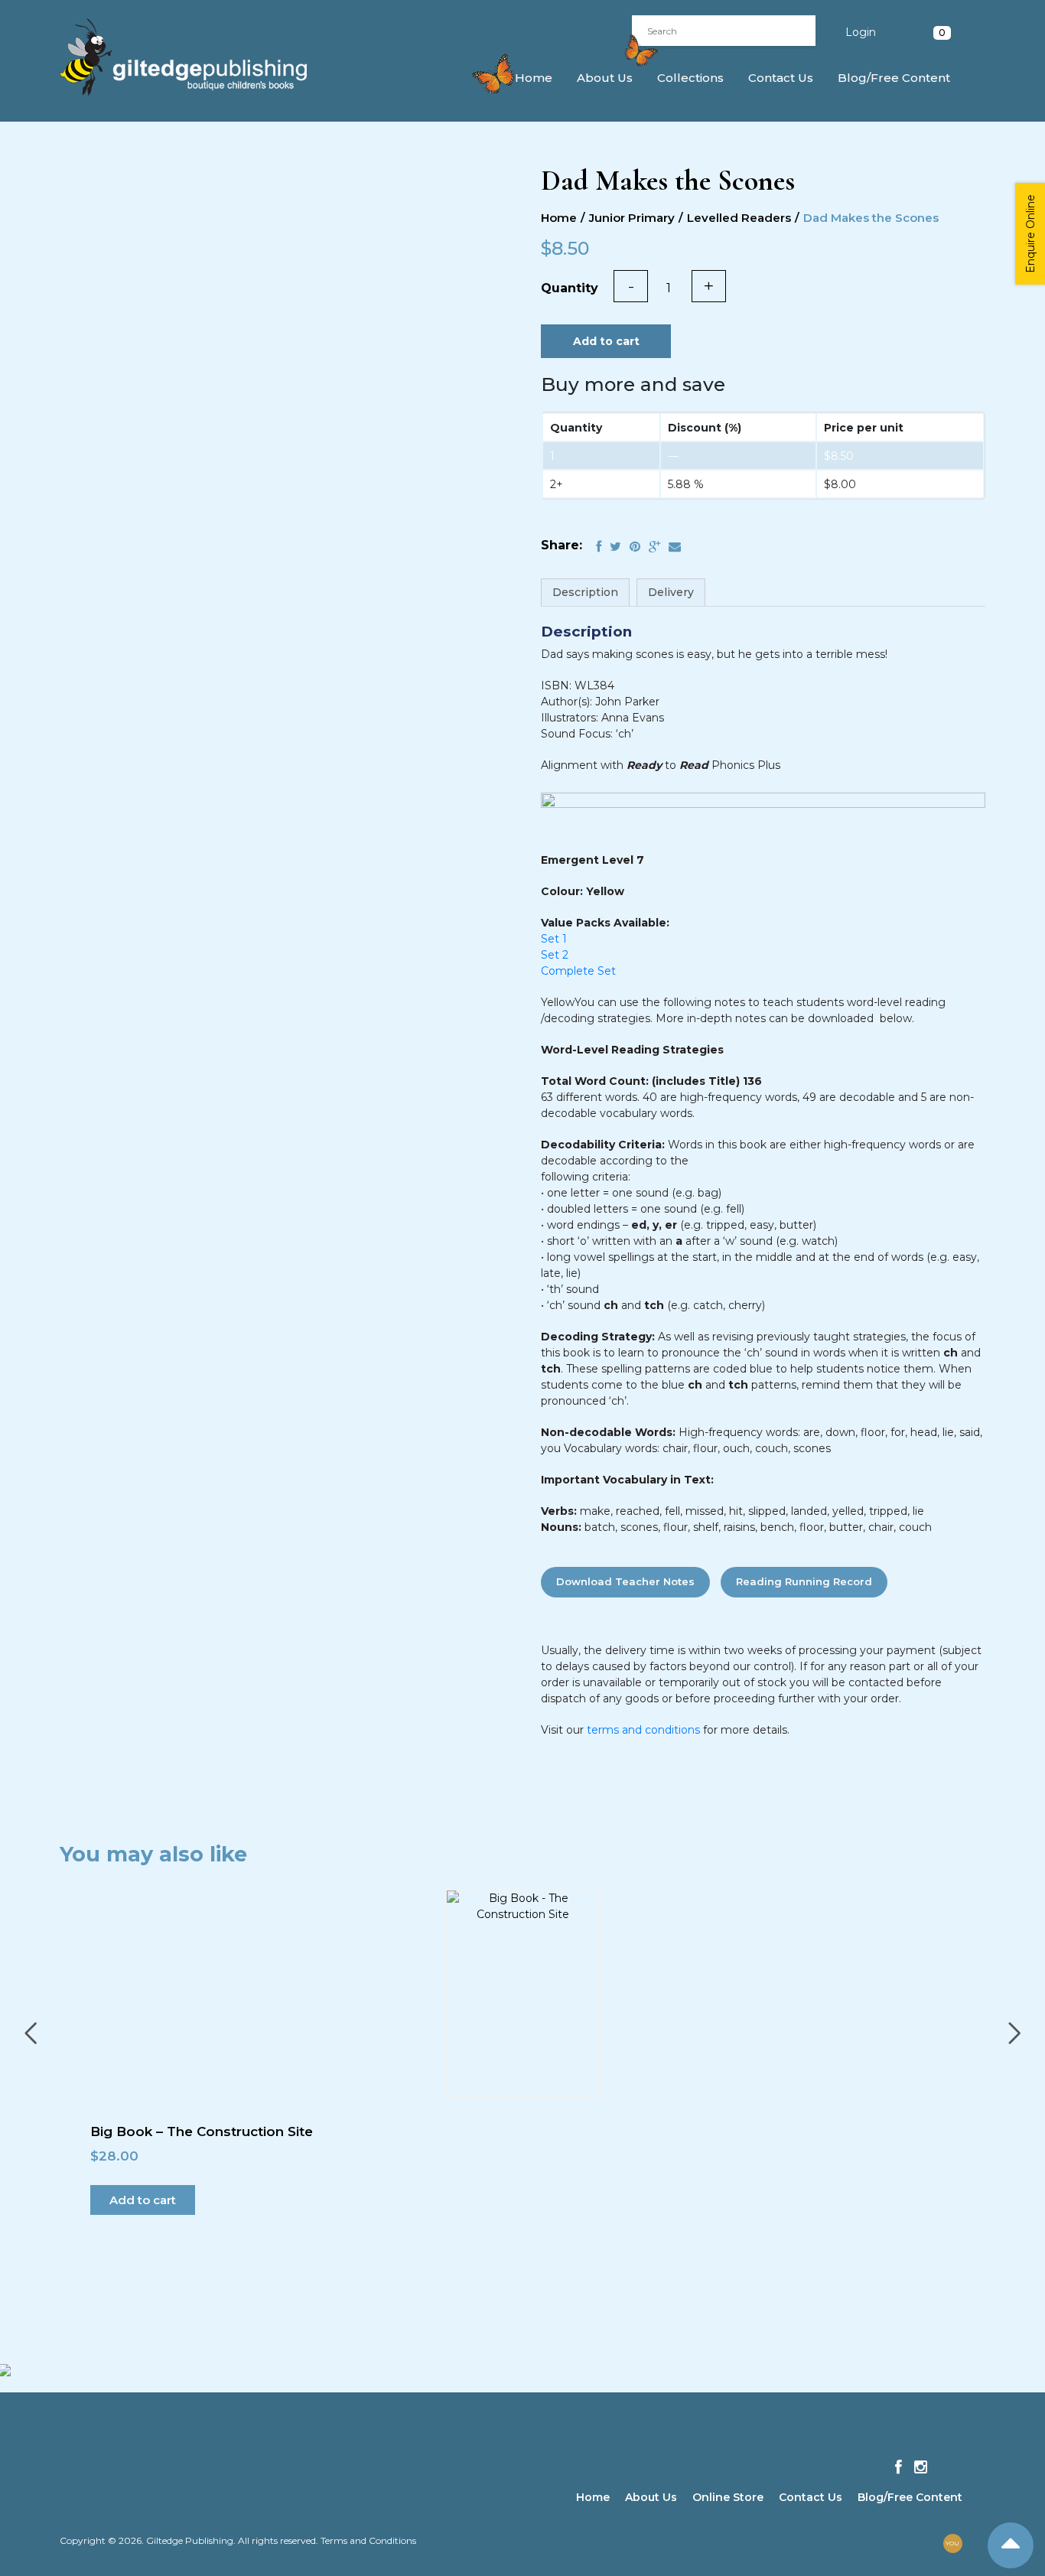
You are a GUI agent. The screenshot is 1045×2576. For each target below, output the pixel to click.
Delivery (671, 592)
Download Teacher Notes (625, 1581)
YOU (952, 2543)
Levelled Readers (739, 218)
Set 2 (555, 955)
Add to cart (606, 341)
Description (585, 592)
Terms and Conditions (368, 2540)
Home (534, 78)
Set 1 (554, 939)
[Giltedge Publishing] (197, 57)
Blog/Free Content (894, 78)
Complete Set (578, 971)
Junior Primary (632, 218)
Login (861, 32)
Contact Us (781, 78)
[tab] (585, 593)
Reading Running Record (804, 1581)
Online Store (728, 2497)
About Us (605, 78)
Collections (690, 78)
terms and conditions (643, 1730)
